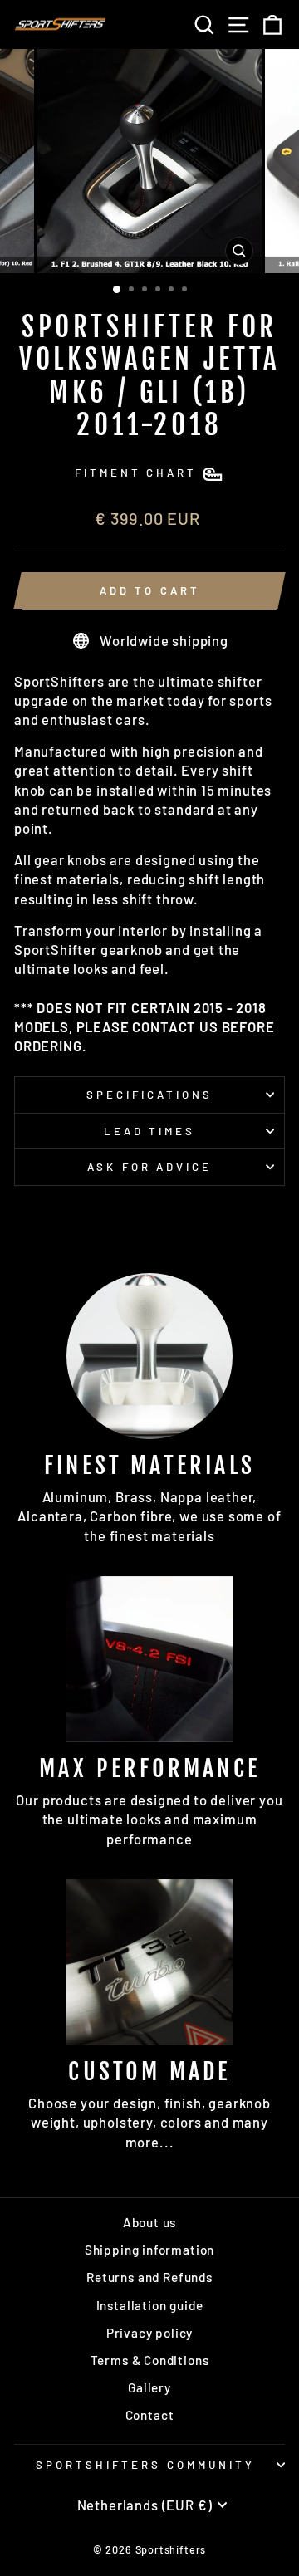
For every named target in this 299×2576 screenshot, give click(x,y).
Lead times (150, 1131)
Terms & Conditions (150, 2360)
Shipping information (150, 2250)
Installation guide (150, 2305)
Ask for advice (150, 1167)
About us (150, 2222)
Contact (150, 2415)
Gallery (149, 2387)
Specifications (149, 1095)
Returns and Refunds (149, 2277)
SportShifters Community (145, 2465)
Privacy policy (150, 2333)
